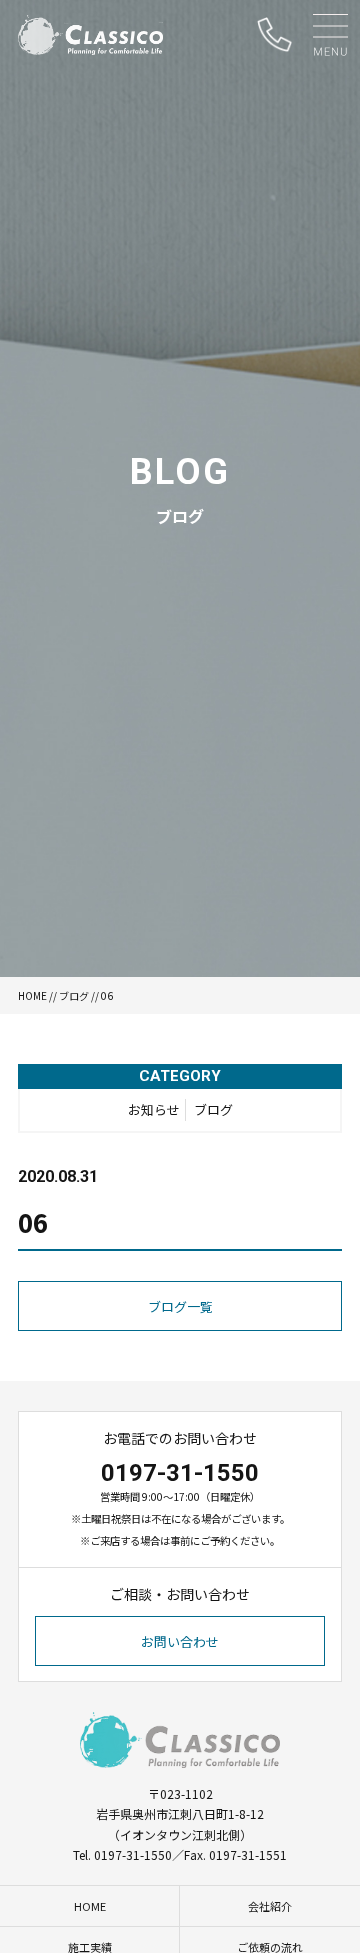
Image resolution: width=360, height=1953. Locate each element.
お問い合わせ (180, 1641)
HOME (32, 995)
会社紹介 (270, 1906)
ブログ (74, 995)
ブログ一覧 (180, 1306)
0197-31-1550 (180, 1473)
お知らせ (154, 1109)
